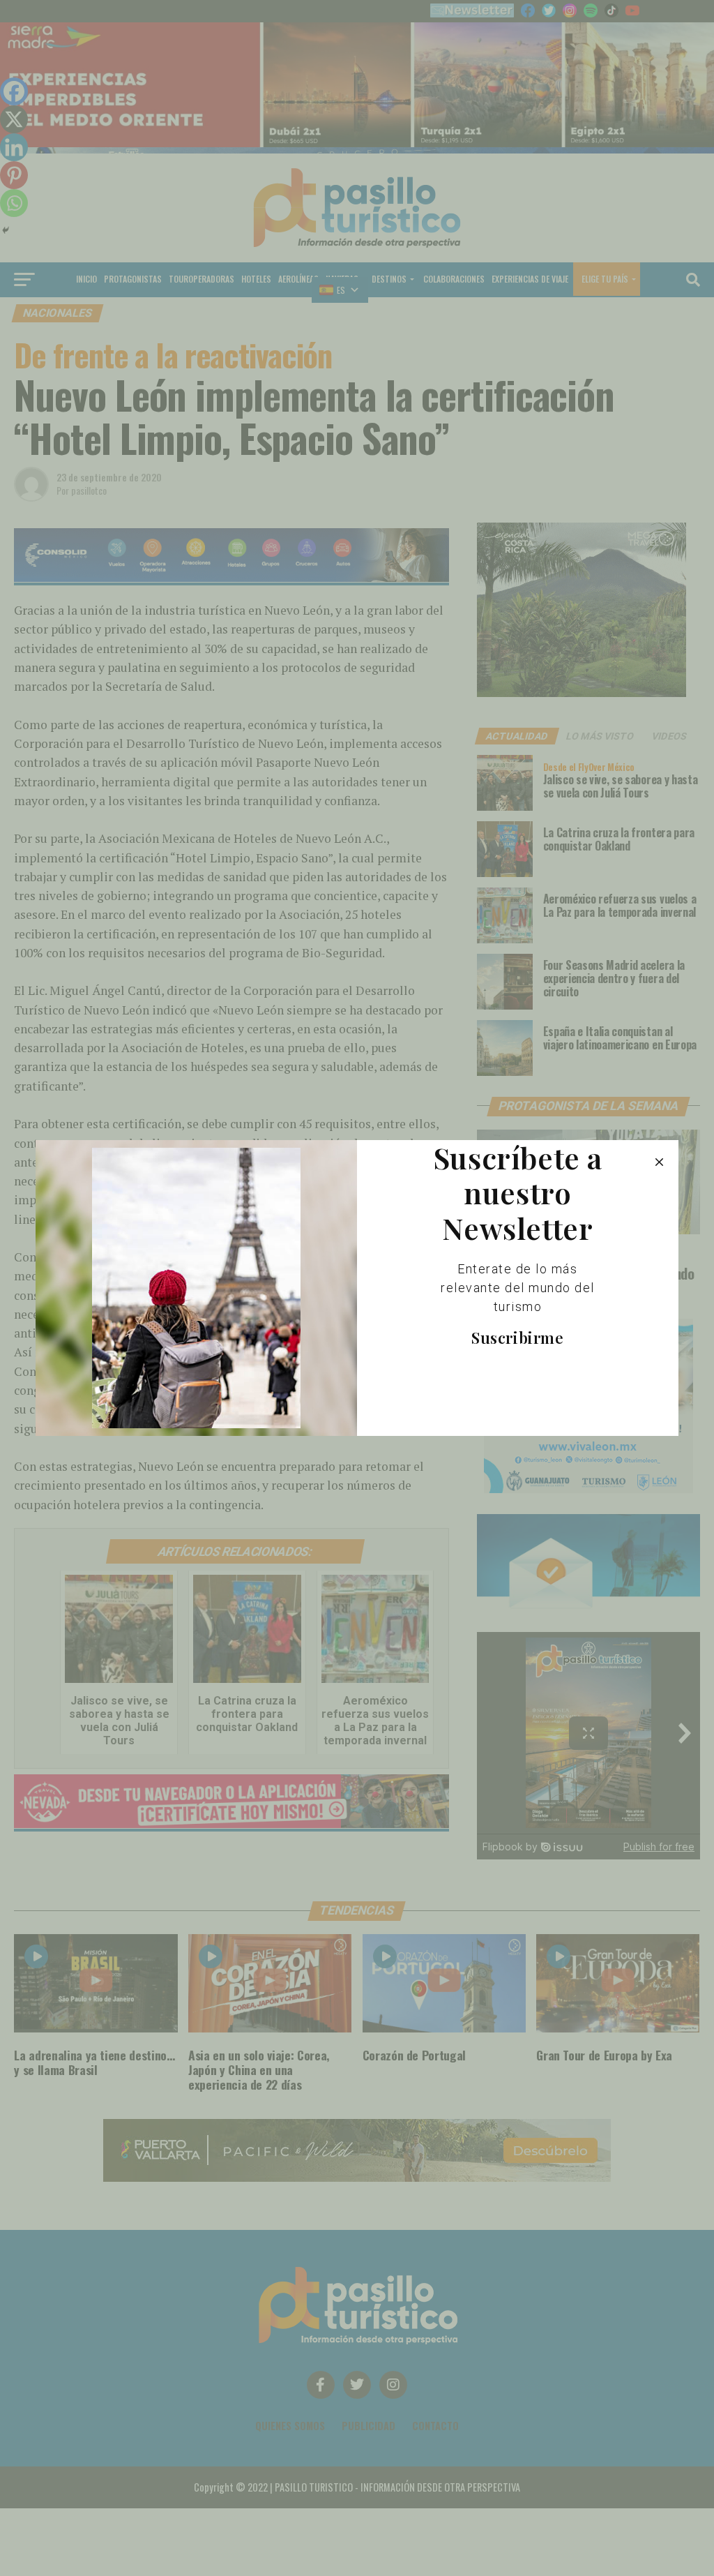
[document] (357, 1288)
